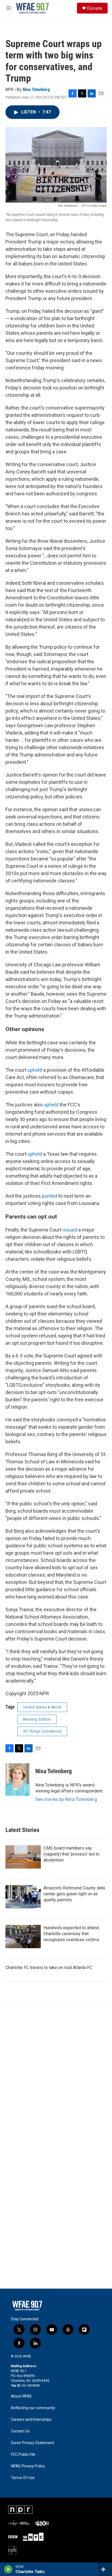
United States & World (42, 1707)
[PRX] (42, 2523)
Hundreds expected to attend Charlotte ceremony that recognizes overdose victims (71, 1934)
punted (49, 1196)
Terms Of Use (23, 2478)
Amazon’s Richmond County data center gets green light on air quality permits (74, 1894)
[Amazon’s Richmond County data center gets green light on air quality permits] (23, 1897)
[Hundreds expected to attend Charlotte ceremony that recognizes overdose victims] (23, 1937)
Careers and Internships (31, 2420)
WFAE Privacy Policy (28, 2466)
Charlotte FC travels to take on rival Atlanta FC (49, 1968)
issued (70, 1230)
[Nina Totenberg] (18, 1779)
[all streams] (105, 2569)
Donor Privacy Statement (32, 2443)
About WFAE (21, 2396)
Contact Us (20, 2431)
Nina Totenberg (36, 89)
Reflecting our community (33, 2408)
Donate (95, 8)
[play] (8, 2569)
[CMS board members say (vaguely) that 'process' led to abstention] (23, 1857)
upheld (35, 1070)
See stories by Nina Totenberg (66, 1799)
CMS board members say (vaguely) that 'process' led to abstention (71, 1854)
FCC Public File (23, 2455)
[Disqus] (56, 2077)
